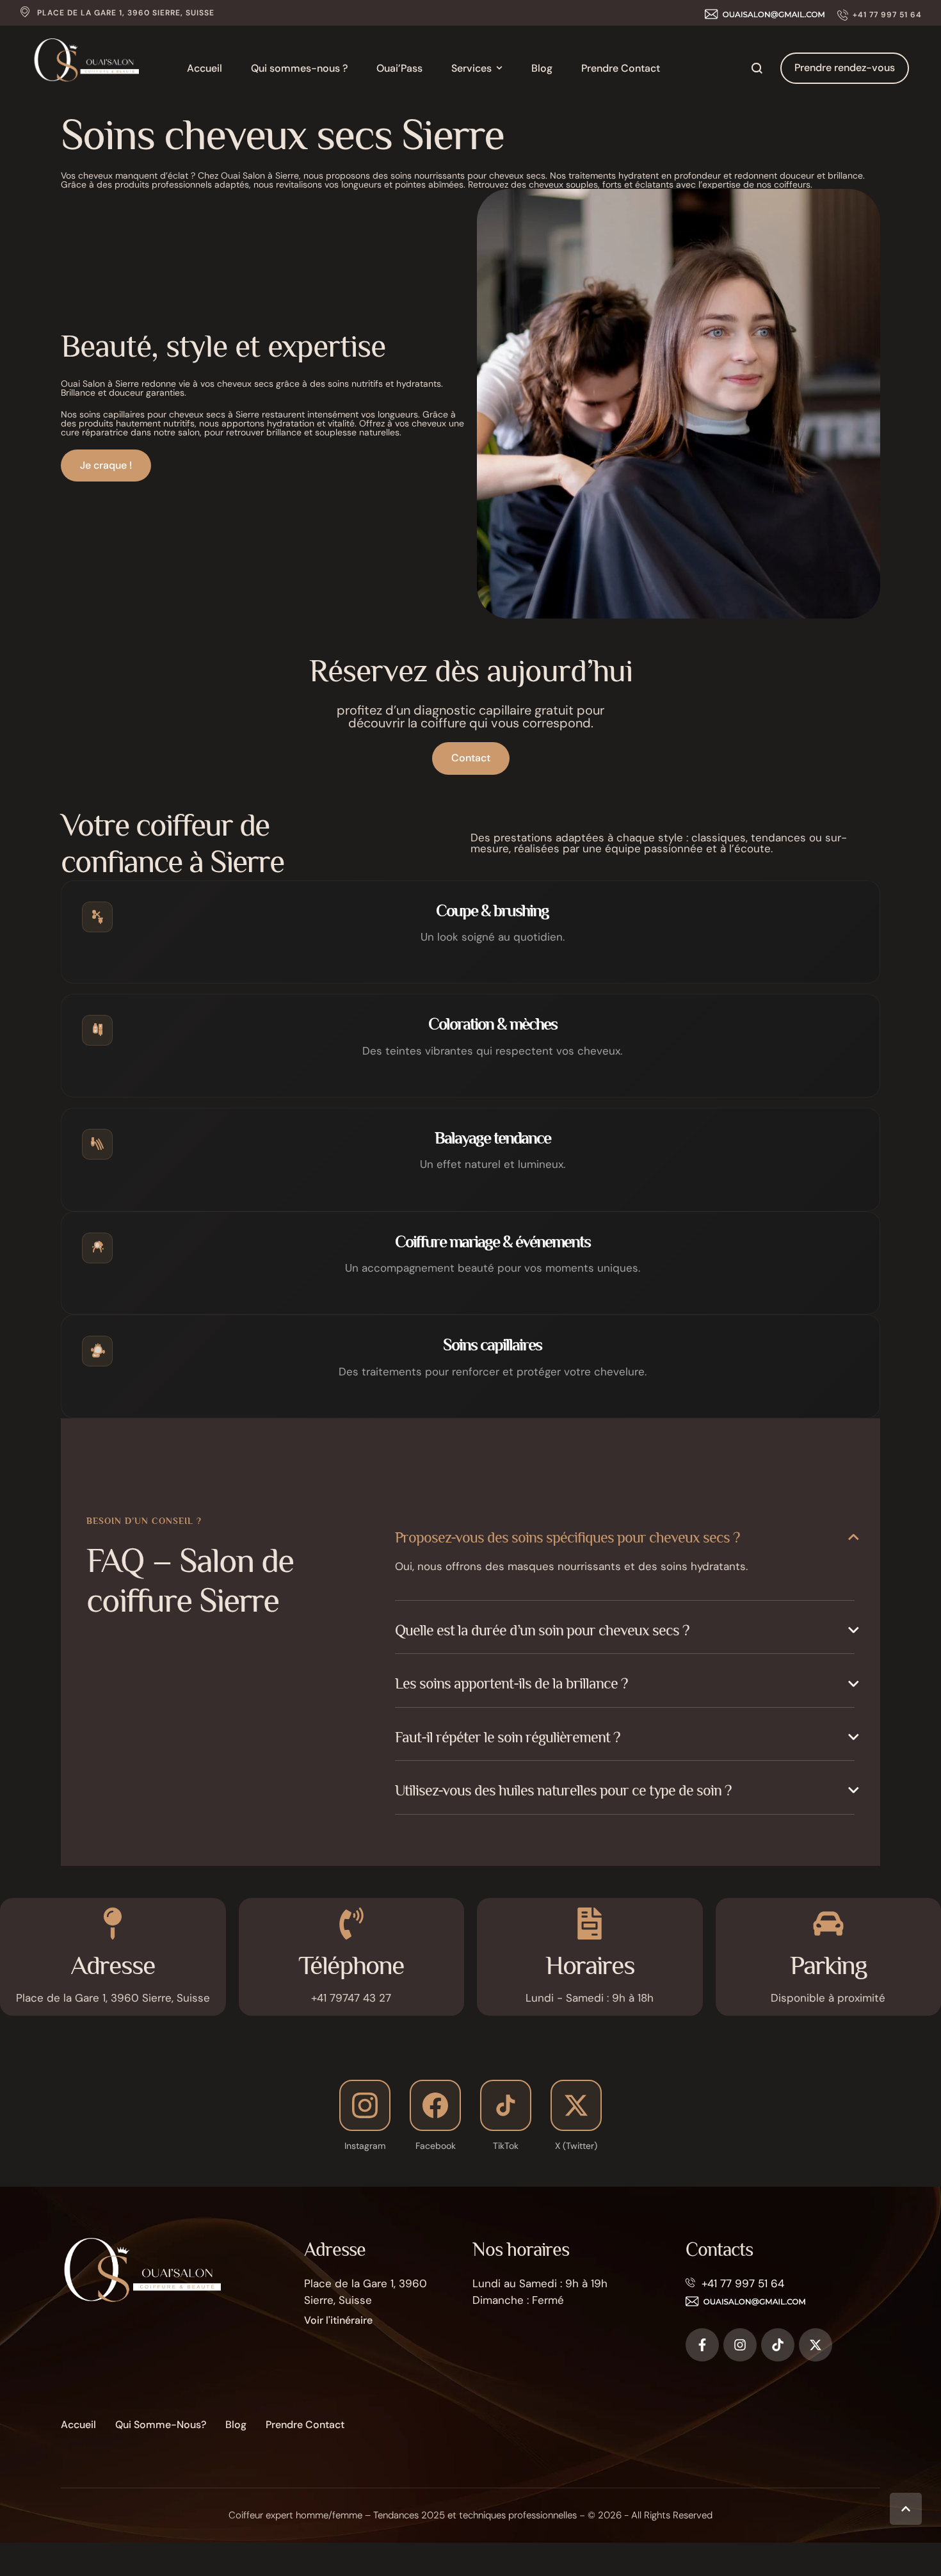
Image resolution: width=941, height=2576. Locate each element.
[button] (880, 15)
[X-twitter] (816, 2345)
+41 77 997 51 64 (743, 2283)
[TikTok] (506, 2105)
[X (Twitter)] (576, 2105)
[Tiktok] (778, 2345)
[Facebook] (435, 2105)
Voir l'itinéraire (338, 2320)
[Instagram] (365, 2105)
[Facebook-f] (702, 2345)
